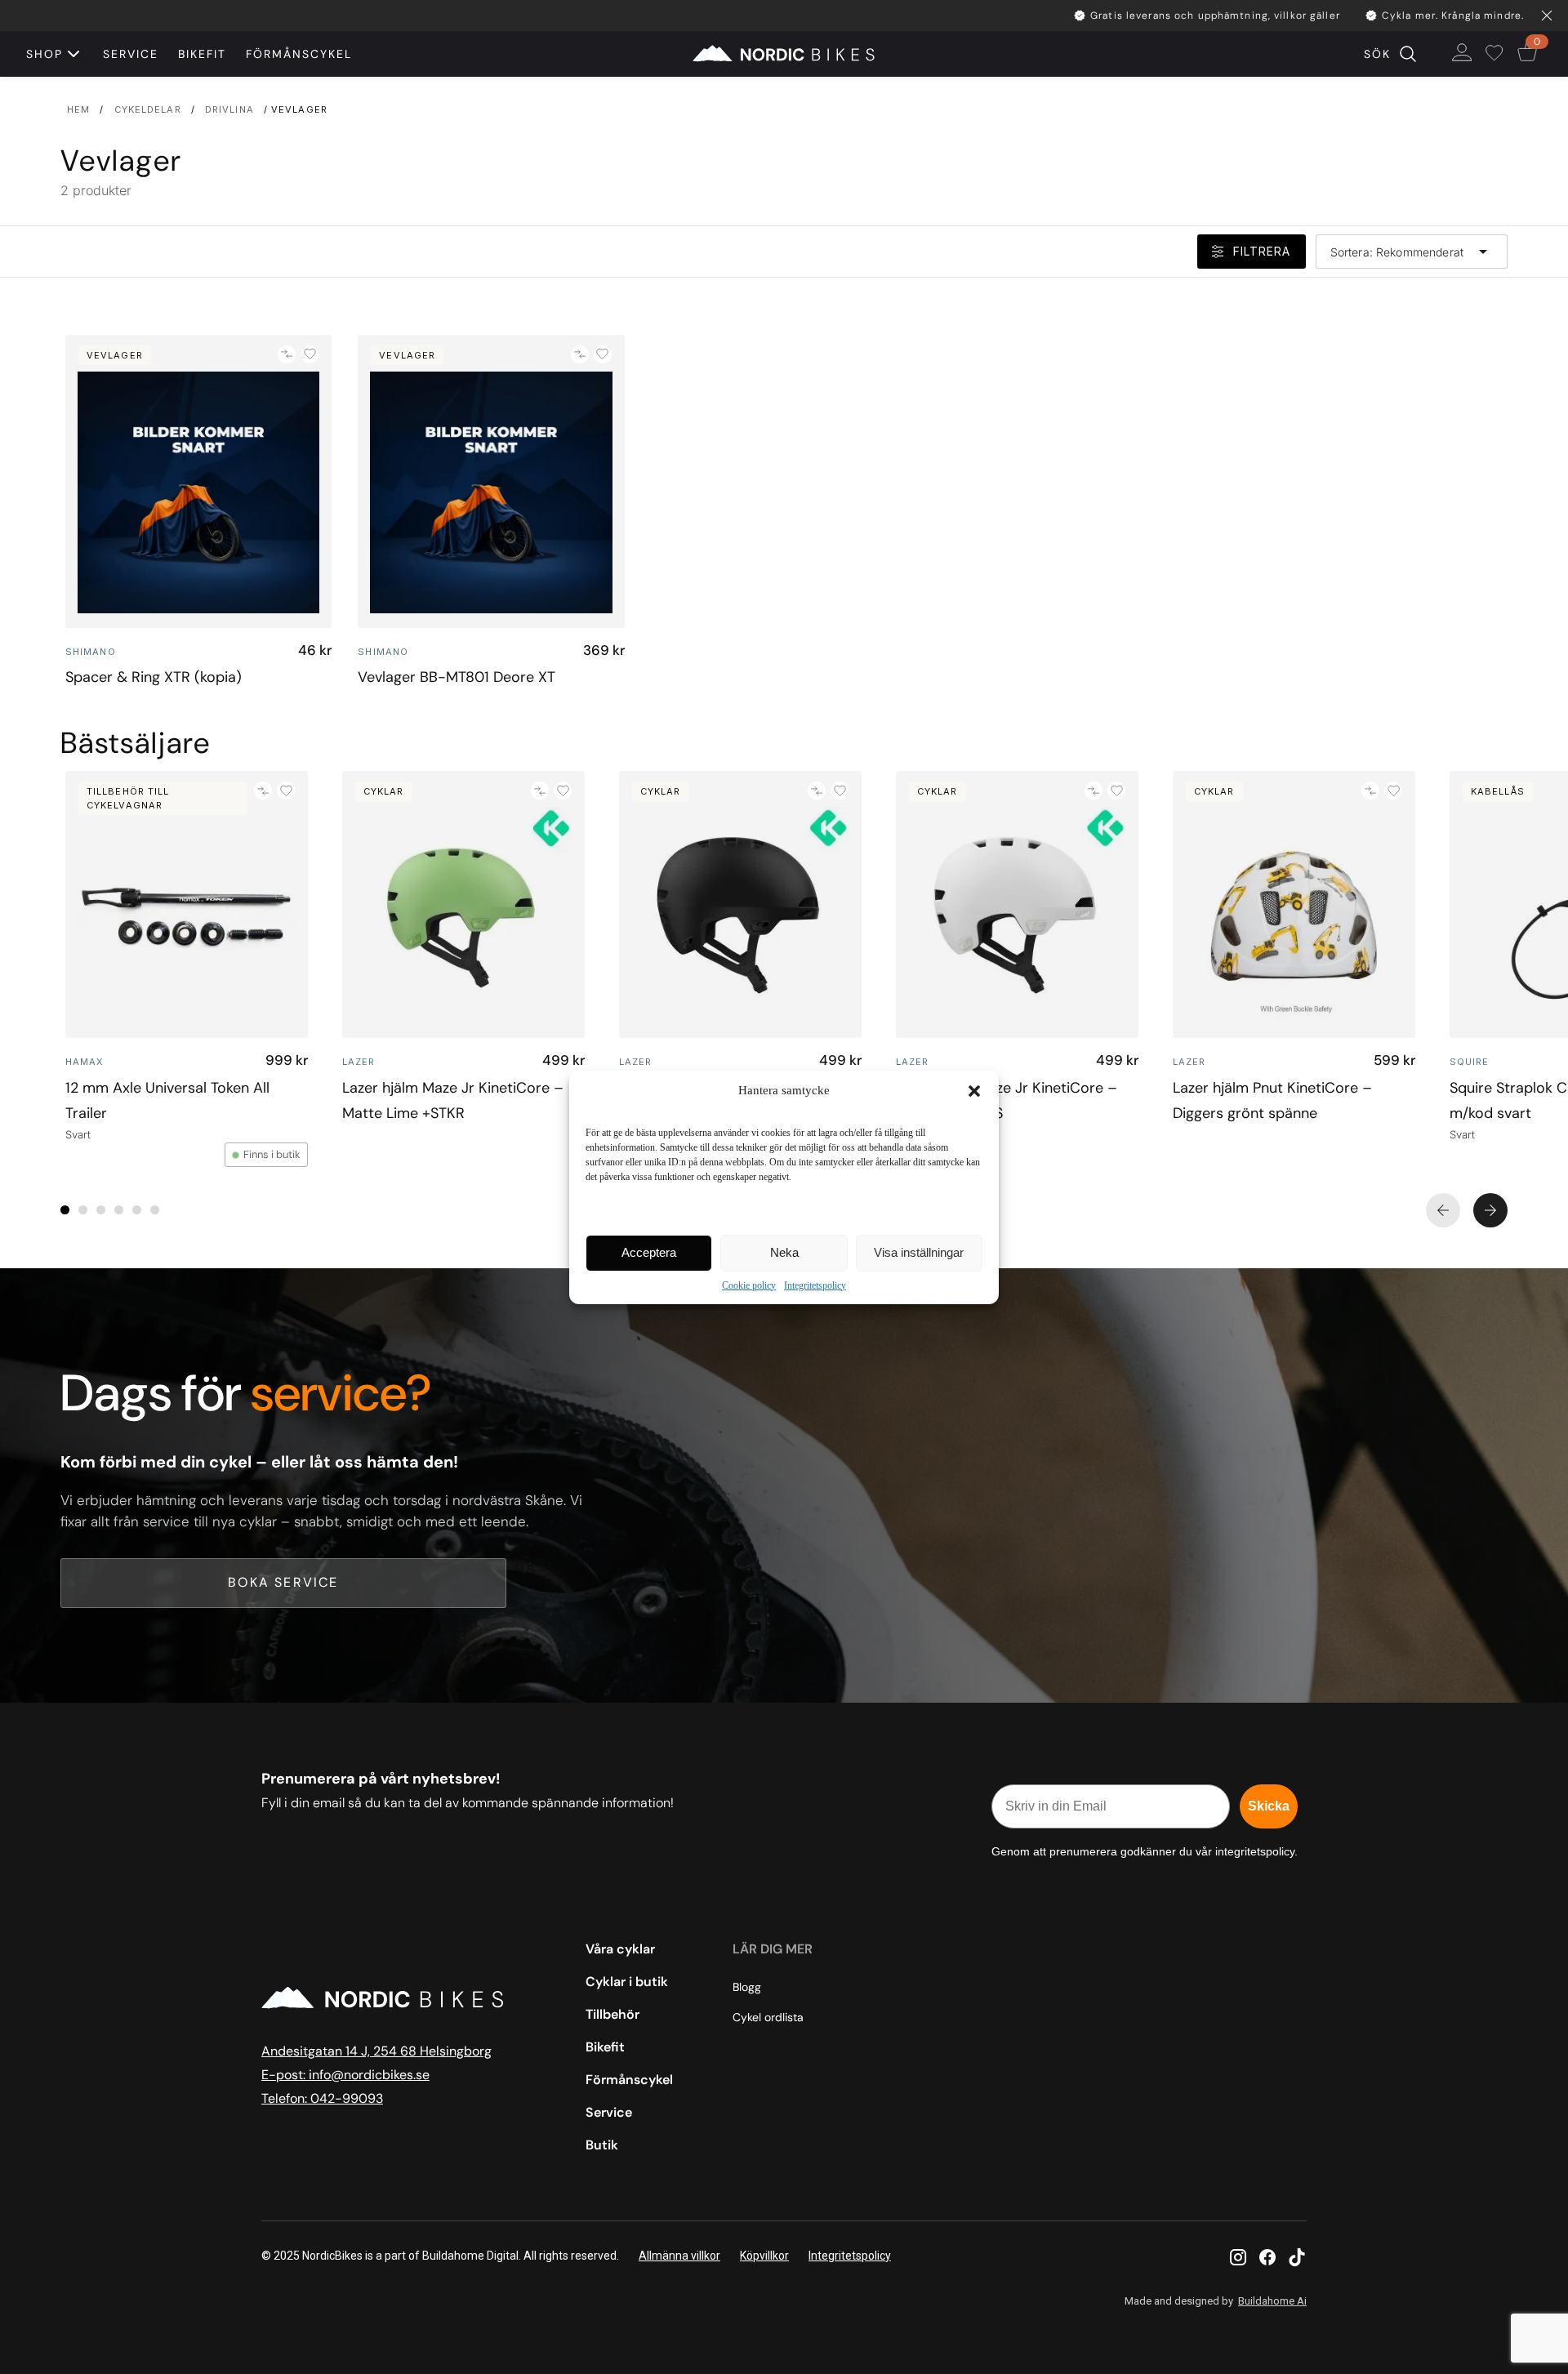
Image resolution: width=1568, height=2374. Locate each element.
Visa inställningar (919, 1252)
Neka (784, 1252)
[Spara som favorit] (310, 354)
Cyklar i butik (627, 1982)
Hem (78, 109)
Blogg (747, 1987)
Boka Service (283, 1582)
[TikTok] (1297, 2257)
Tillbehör (612, 2014)
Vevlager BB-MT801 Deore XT (457, 677)
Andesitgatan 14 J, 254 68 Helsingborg (376, 2051)
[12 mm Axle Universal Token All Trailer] (187, 904)
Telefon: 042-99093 (322, 2098)
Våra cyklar (620, 1949)
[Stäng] (1547, 16)
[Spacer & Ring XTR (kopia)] (198, 481)
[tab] (65, 1210)
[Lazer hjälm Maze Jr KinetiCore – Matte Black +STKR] (740, 904)
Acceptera (649, 1252)
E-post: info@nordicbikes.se (345, 2075)
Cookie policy (749, 1285)
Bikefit (202, 54)
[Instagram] (1238, 2257)
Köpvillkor (764, 2256)
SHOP (45, 54)
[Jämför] (287, 354)
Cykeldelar (148, 109)
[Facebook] (1267, 2257)
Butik (602, 2145)
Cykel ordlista (768, 2017)
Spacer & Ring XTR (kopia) (154, 677)
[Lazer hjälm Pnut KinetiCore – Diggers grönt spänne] (1294, 904)
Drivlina (229, 109)
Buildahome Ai (1272, 2301)
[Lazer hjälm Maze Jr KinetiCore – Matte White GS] (1017, 904)
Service (131, 54)
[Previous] (1443, 1210)
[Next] (1490, 1210)
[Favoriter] (1497, 54)
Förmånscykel (299, 54)
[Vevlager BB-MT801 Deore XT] (491, 481)
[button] (974, 1091)
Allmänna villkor (679, 2256)
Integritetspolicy (815, 1285)
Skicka (1269, 1806)
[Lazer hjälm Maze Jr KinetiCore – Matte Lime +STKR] (463, 904)
